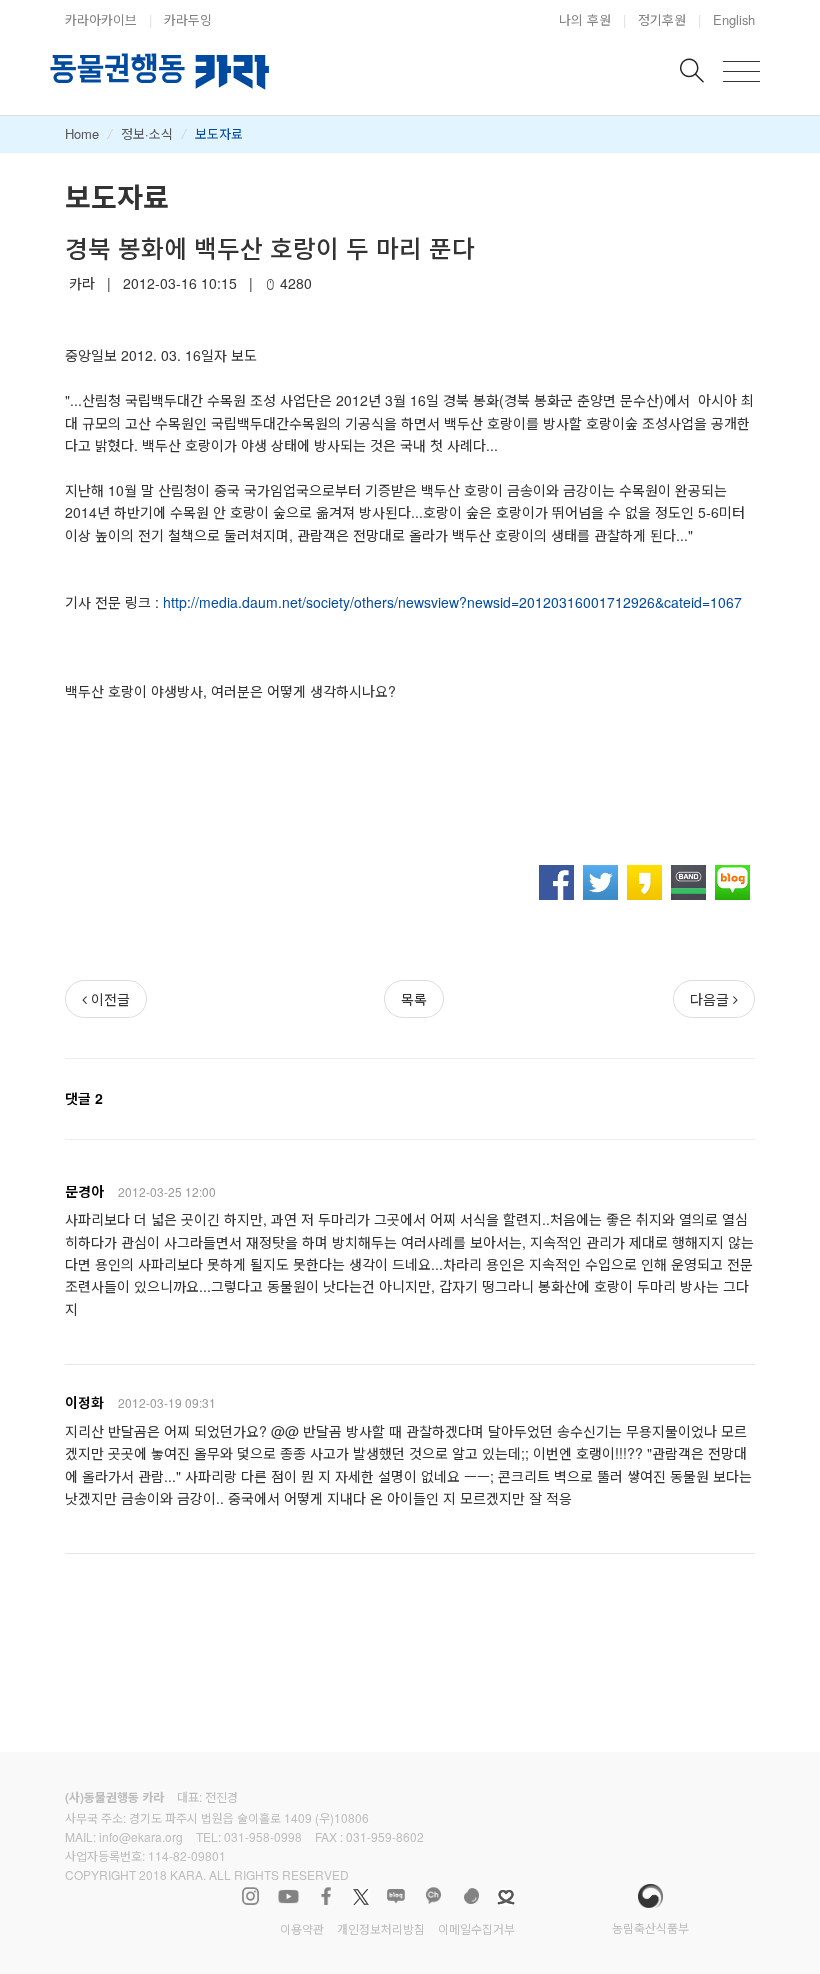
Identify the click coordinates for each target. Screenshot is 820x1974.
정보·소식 (147, 133)
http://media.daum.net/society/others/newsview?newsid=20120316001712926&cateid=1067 (452, 602)
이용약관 (302, 1928)
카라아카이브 (101, 19)
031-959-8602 (385, 1836)
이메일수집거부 (476, 1928)
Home (82, 133)
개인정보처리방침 (381, 1928)
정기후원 (662, 19)
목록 (414, 999)
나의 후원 (585, 19)
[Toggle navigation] (741, 71)
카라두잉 (188, 19)
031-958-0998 (263, 1836)
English (734, 19)
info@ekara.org (141, 1836)
